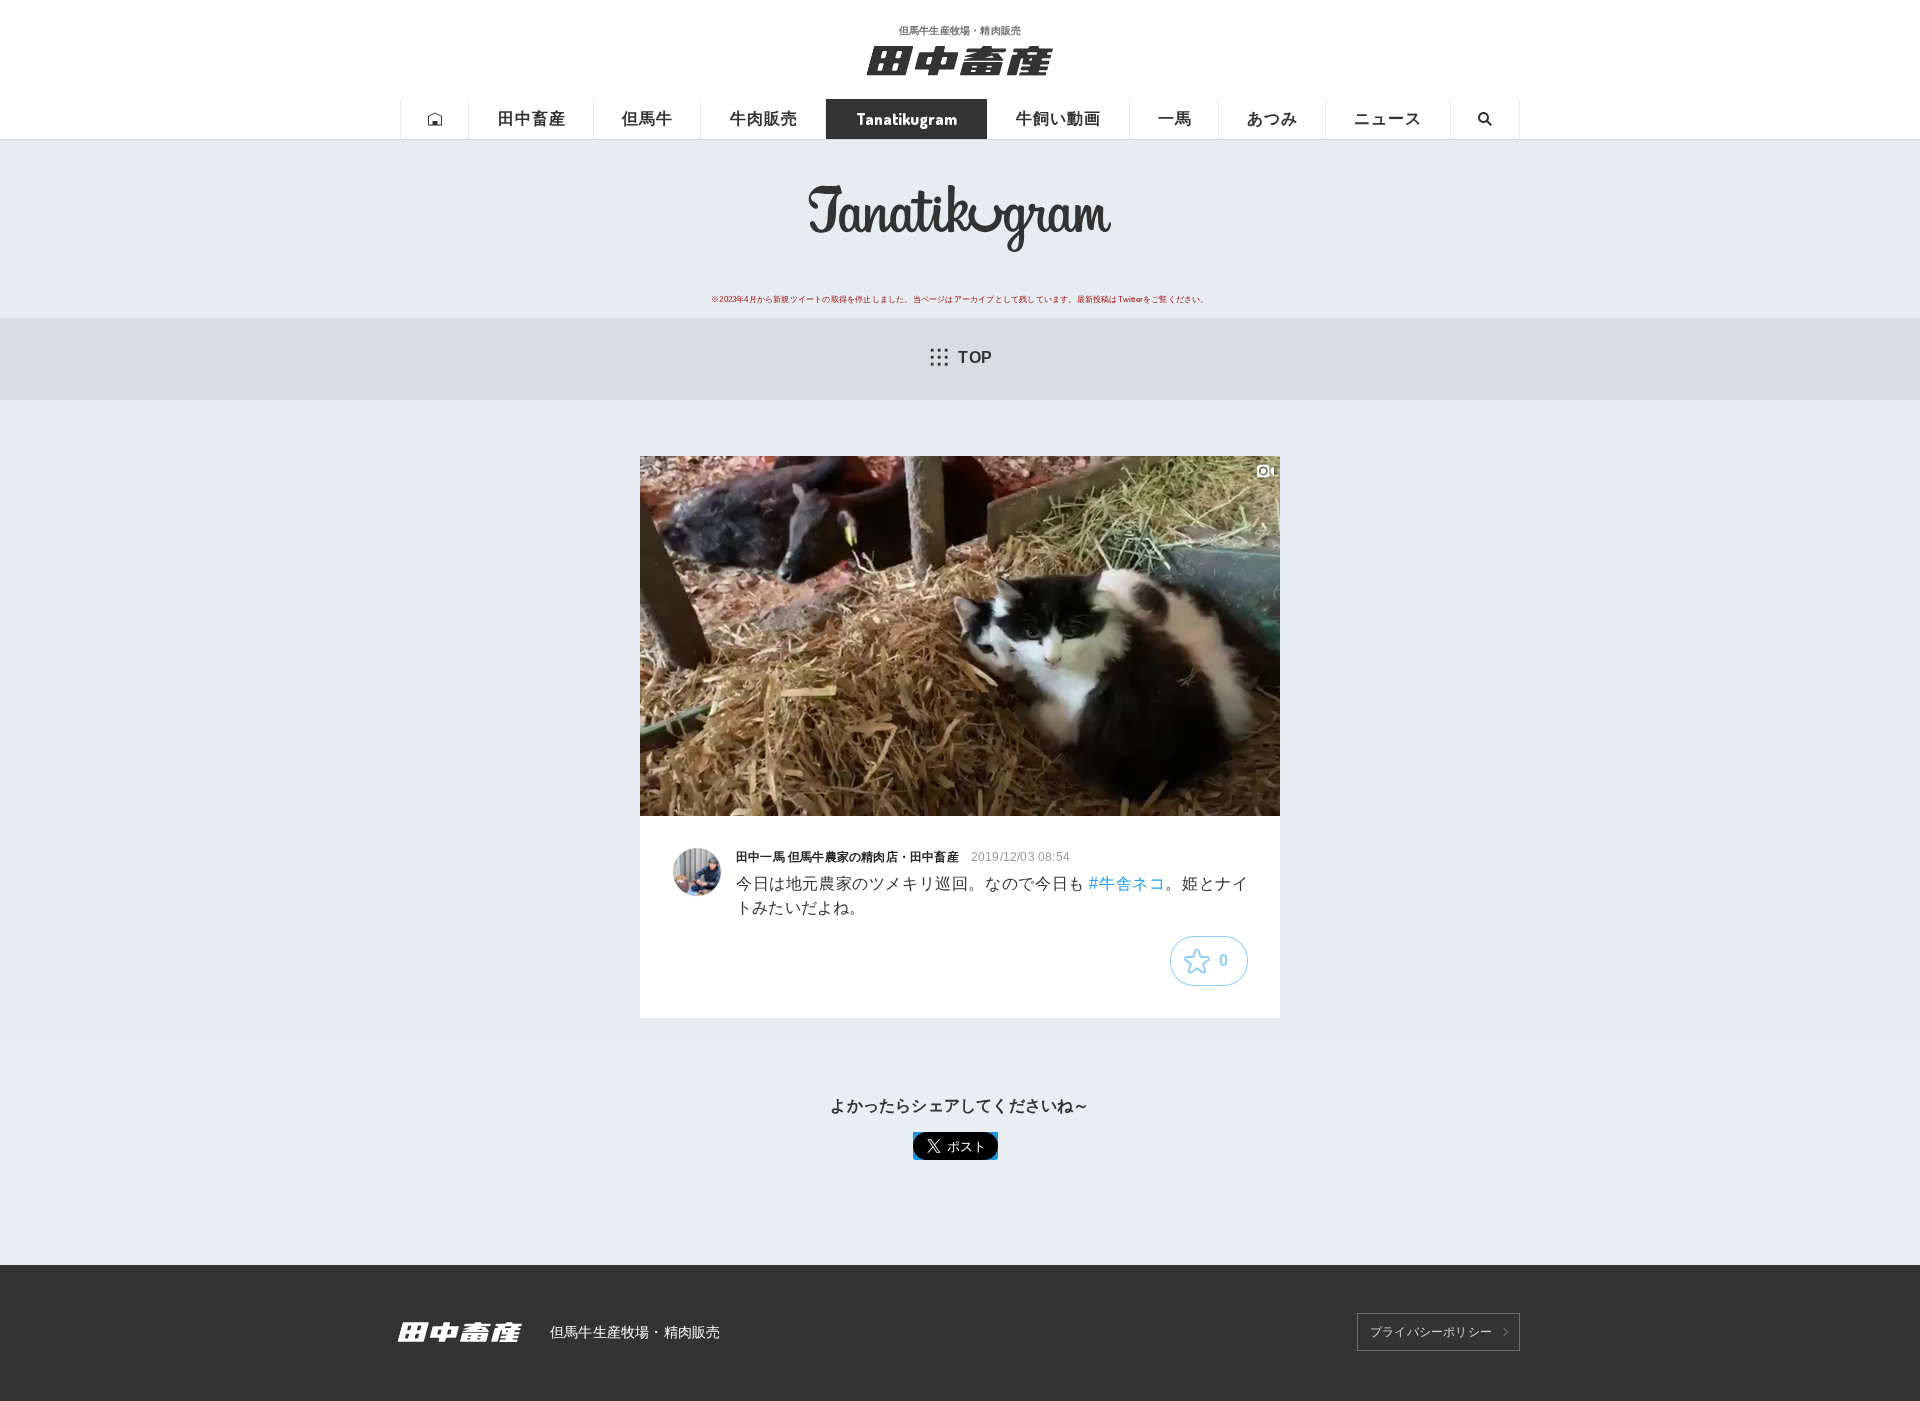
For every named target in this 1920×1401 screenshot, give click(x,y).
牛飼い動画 (1058, 118)
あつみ (1272, 118)
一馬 (1175, 118)
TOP (975, 357)
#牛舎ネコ (1127, 883)
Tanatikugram (906, 119)
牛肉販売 (764, 118)
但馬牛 (647, 118)
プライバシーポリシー (1431, 1332)
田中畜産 (532, 118)
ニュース (1388, 118)
